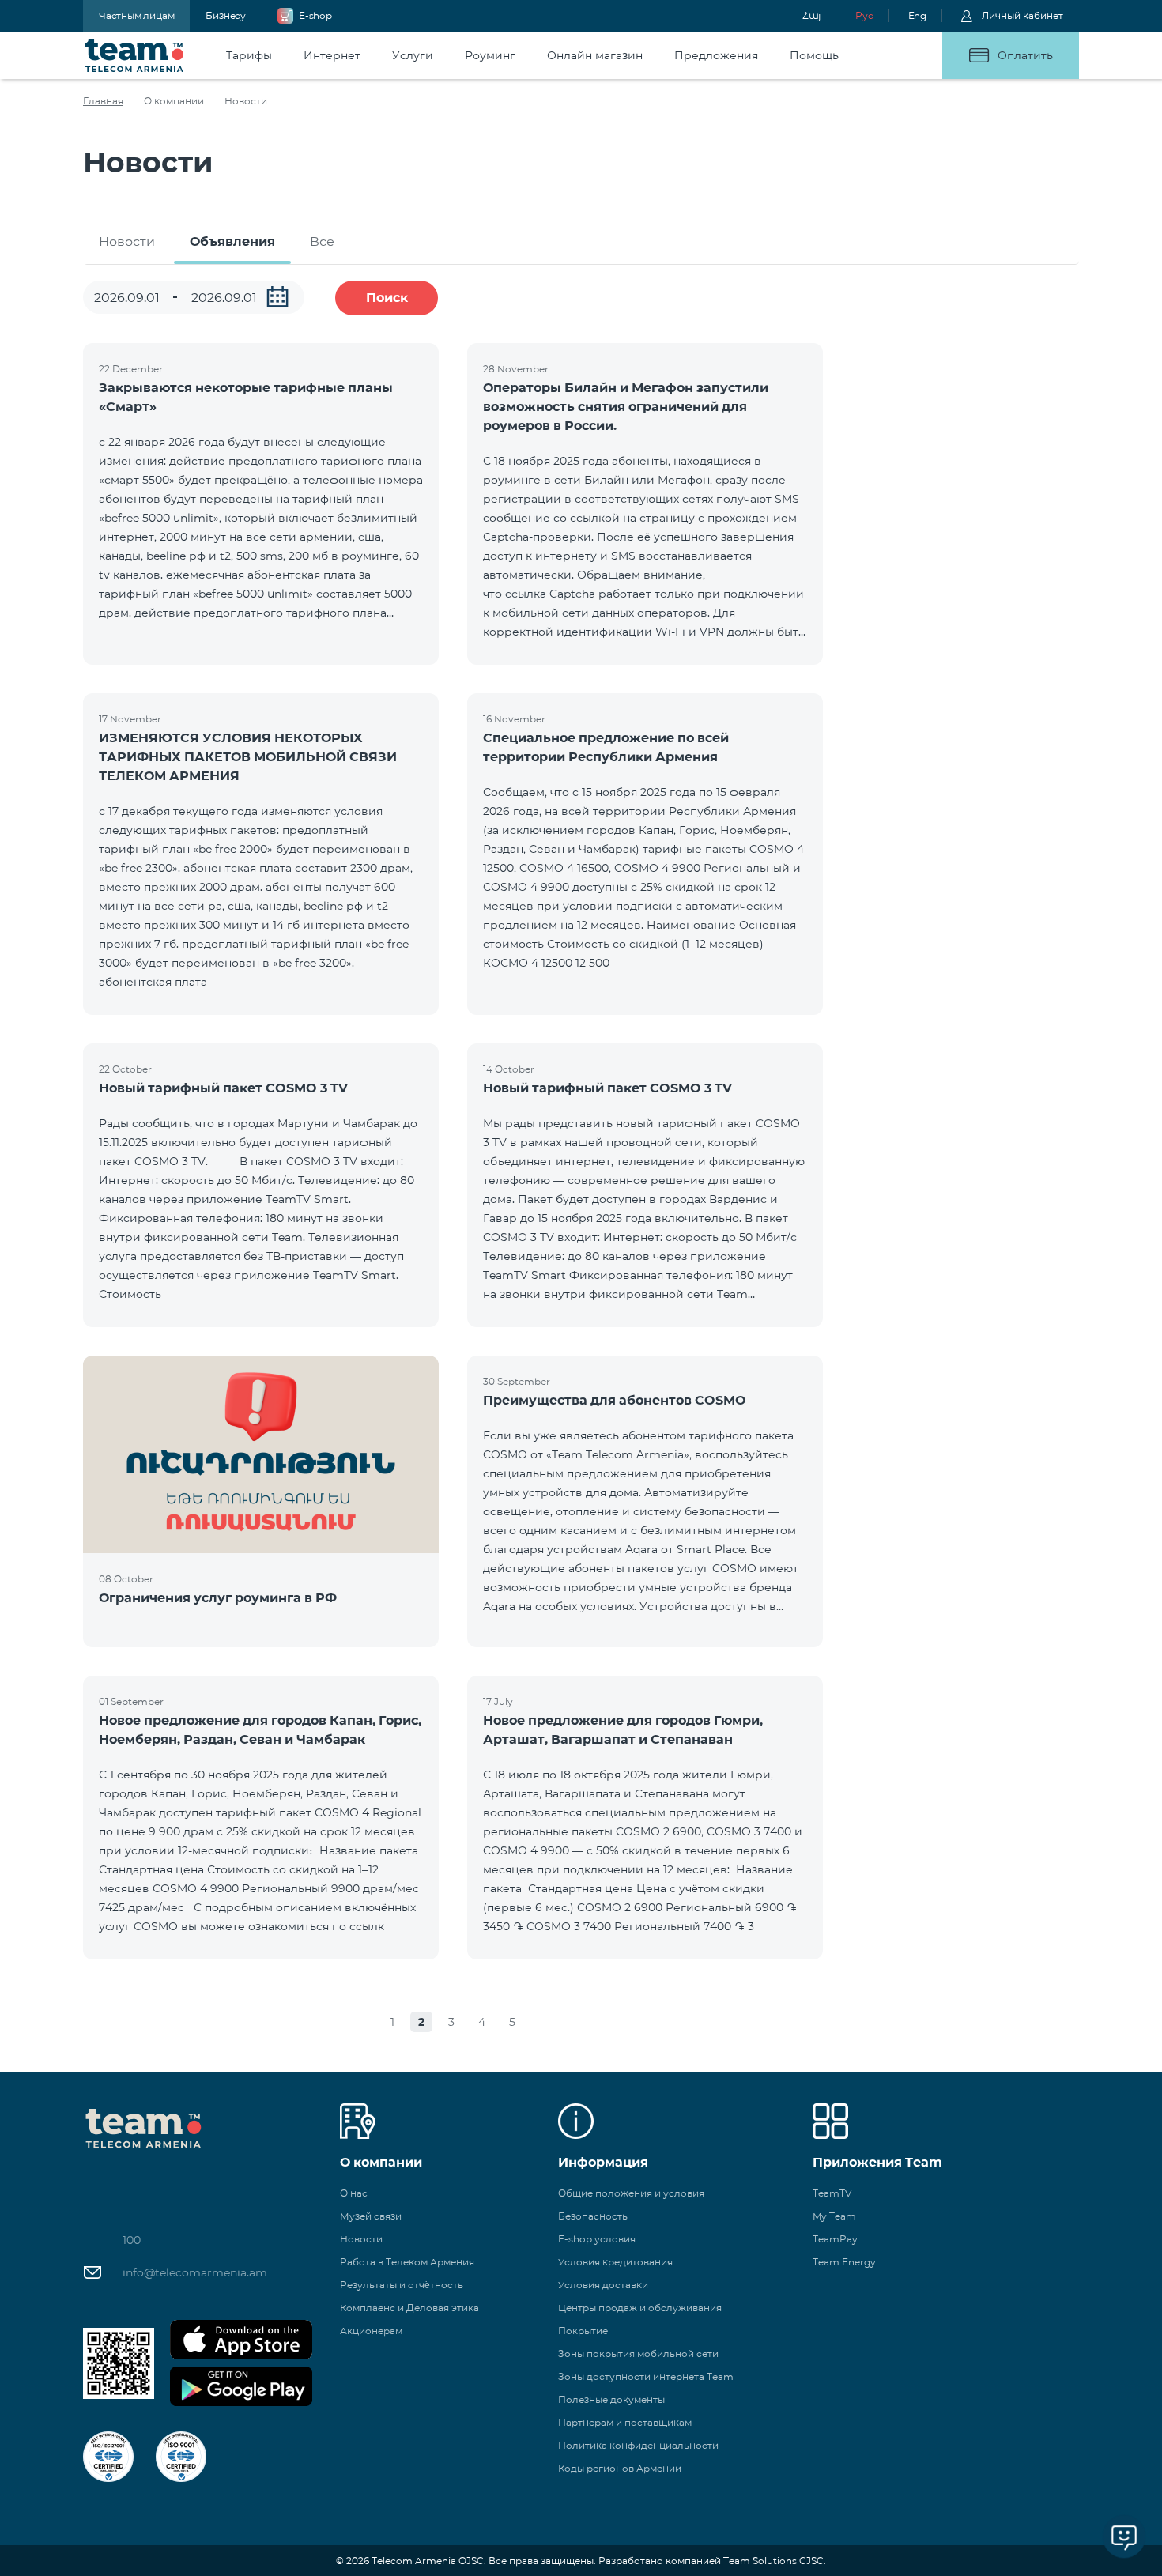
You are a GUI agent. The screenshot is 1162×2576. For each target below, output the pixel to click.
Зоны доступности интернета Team (646, 2376)
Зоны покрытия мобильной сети (638, 2353)
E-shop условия (597, 2239)
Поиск (387, 298)
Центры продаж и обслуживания (640, 2308)
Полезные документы (611, 2399)
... (277, 296)
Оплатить (1025, 55)
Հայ (811, 15)
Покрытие (583, 2331)
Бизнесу (226, 15)
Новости (127, 241)
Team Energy (844, 2262)
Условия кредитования (615, 2262)
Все (322, 241)
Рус (864, 15)
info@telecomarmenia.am (195, 2272)
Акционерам (371, 2331)
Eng (917, 15)
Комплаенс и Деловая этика (409, 2308)
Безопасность (593, 2216)
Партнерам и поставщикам (625, 2422)
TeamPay (835, 2239)
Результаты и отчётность (402, 2285)
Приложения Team (877, 2162)
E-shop (315, 15)
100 (132, 2240)
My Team (834, 2216)
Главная (103, 101)
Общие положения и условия (631, 2193)
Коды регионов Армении (620, 2468)
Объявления (232, 241)
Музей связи (371, 2216)
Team (135, 55)
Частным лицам (136, 15)
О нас (354, 2193)
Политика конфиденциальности (638, 2445)
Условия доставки (603, 2285)
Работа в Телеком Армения (407, 2262)
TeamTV (832, 2193)
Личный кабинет (1022, 15)
